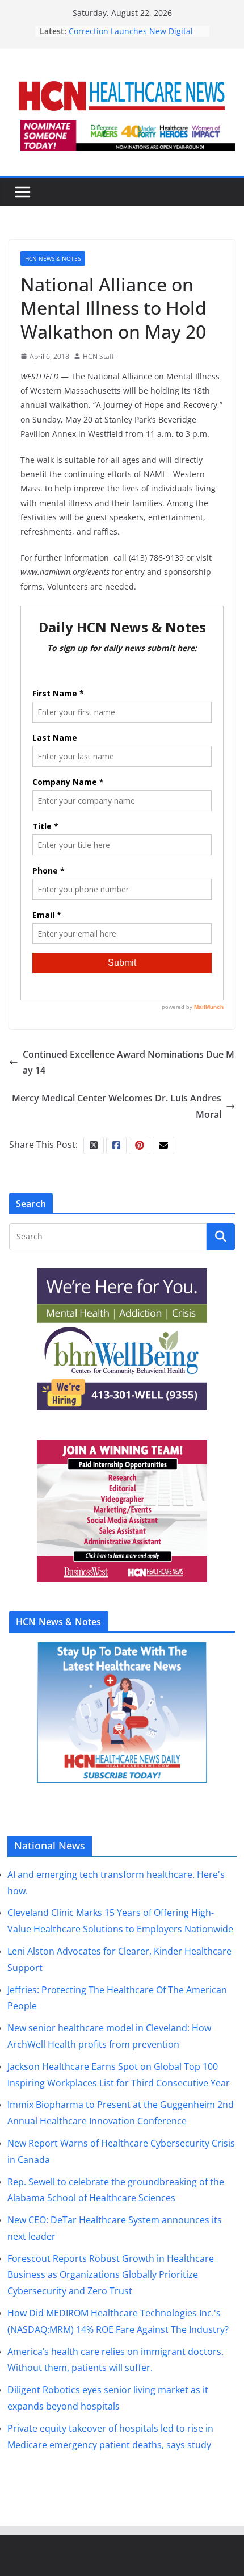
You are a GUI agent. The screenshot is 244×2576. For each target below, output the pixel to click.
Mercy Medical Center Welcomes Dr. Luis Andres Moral (117, 1106)
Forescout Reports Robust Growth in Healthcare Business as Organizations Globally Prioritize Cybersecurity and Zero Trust (111, 2275)
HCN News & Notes (53, 258)
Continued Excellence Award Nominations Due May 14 (129, 1062)
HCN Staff (98, 356)
